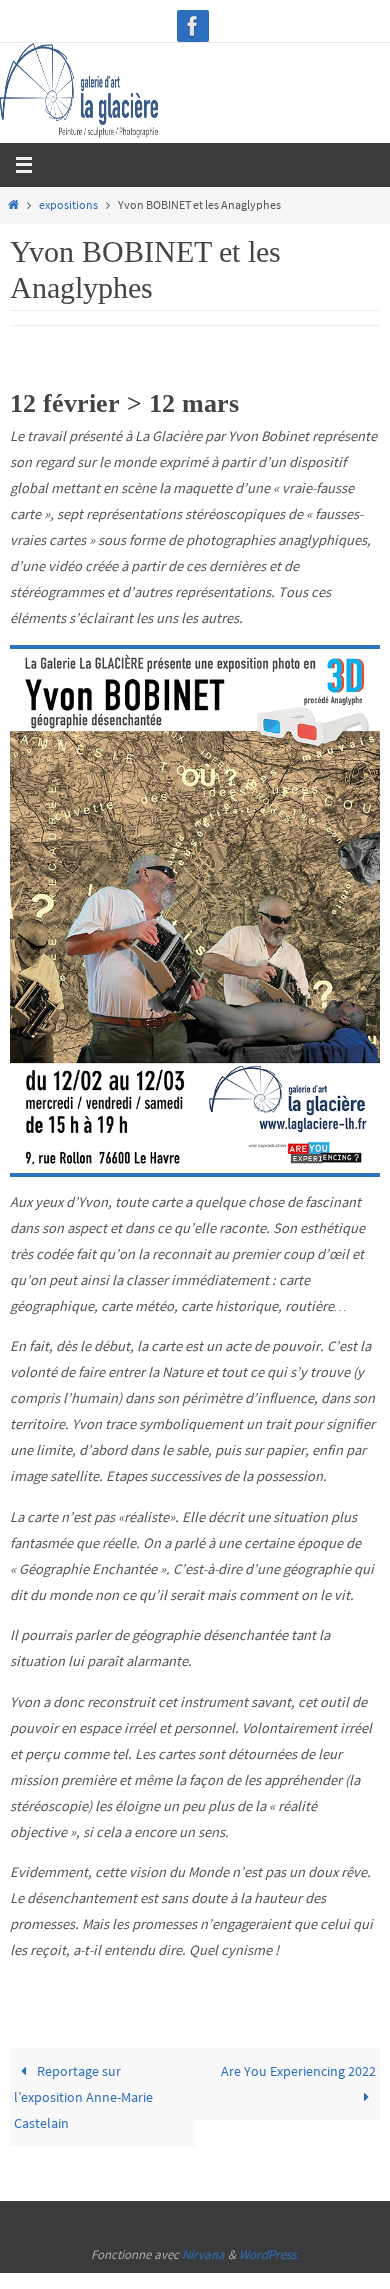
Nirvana (203, 2254)
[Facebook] (193, 26)
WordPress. (269, 2254)
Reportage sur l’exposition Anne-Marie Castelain (83, 2097)
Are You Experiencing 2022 (298, 2071)
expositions (68, 205)
